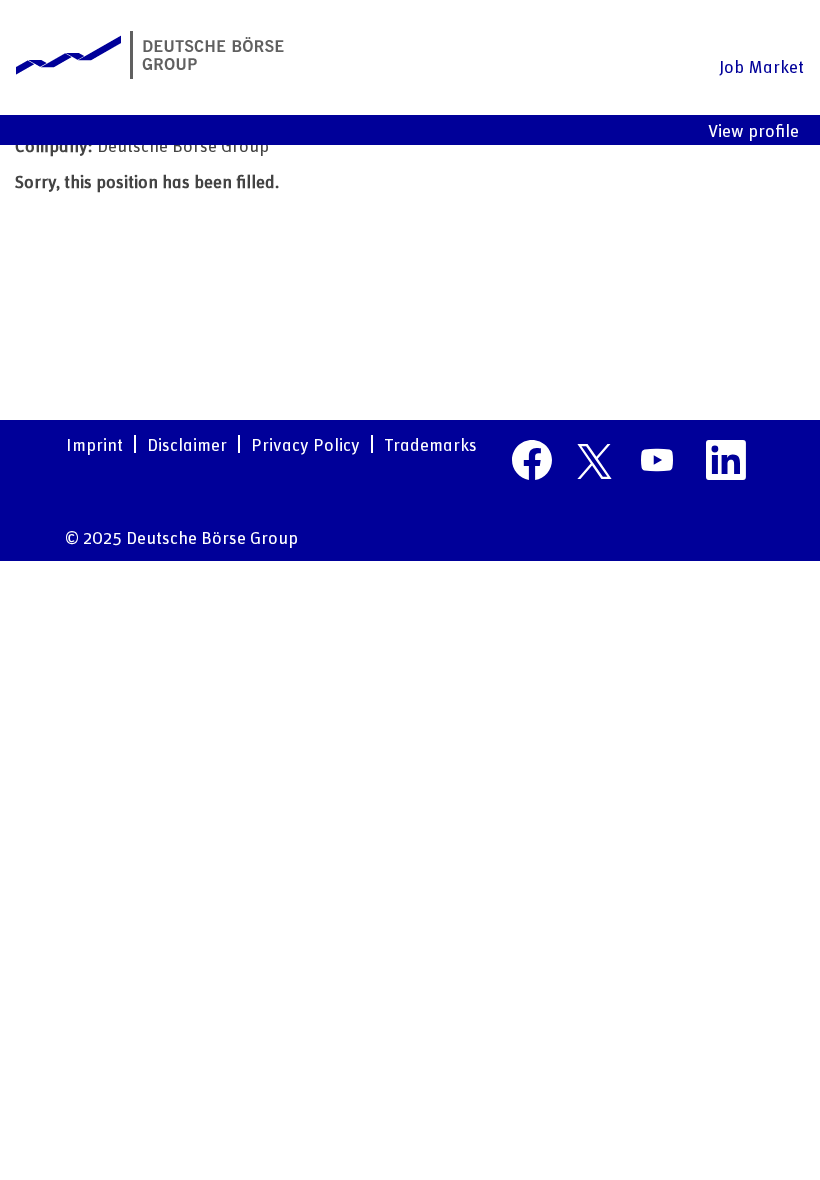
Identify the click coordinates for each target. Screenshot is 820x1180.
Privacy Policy (305, 444)
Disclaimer (187, 444)
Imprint (94, 444)
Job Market (761, 66)
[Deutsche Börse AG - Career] (150, 55)
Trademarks (430, 444)
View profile (753, 130)
